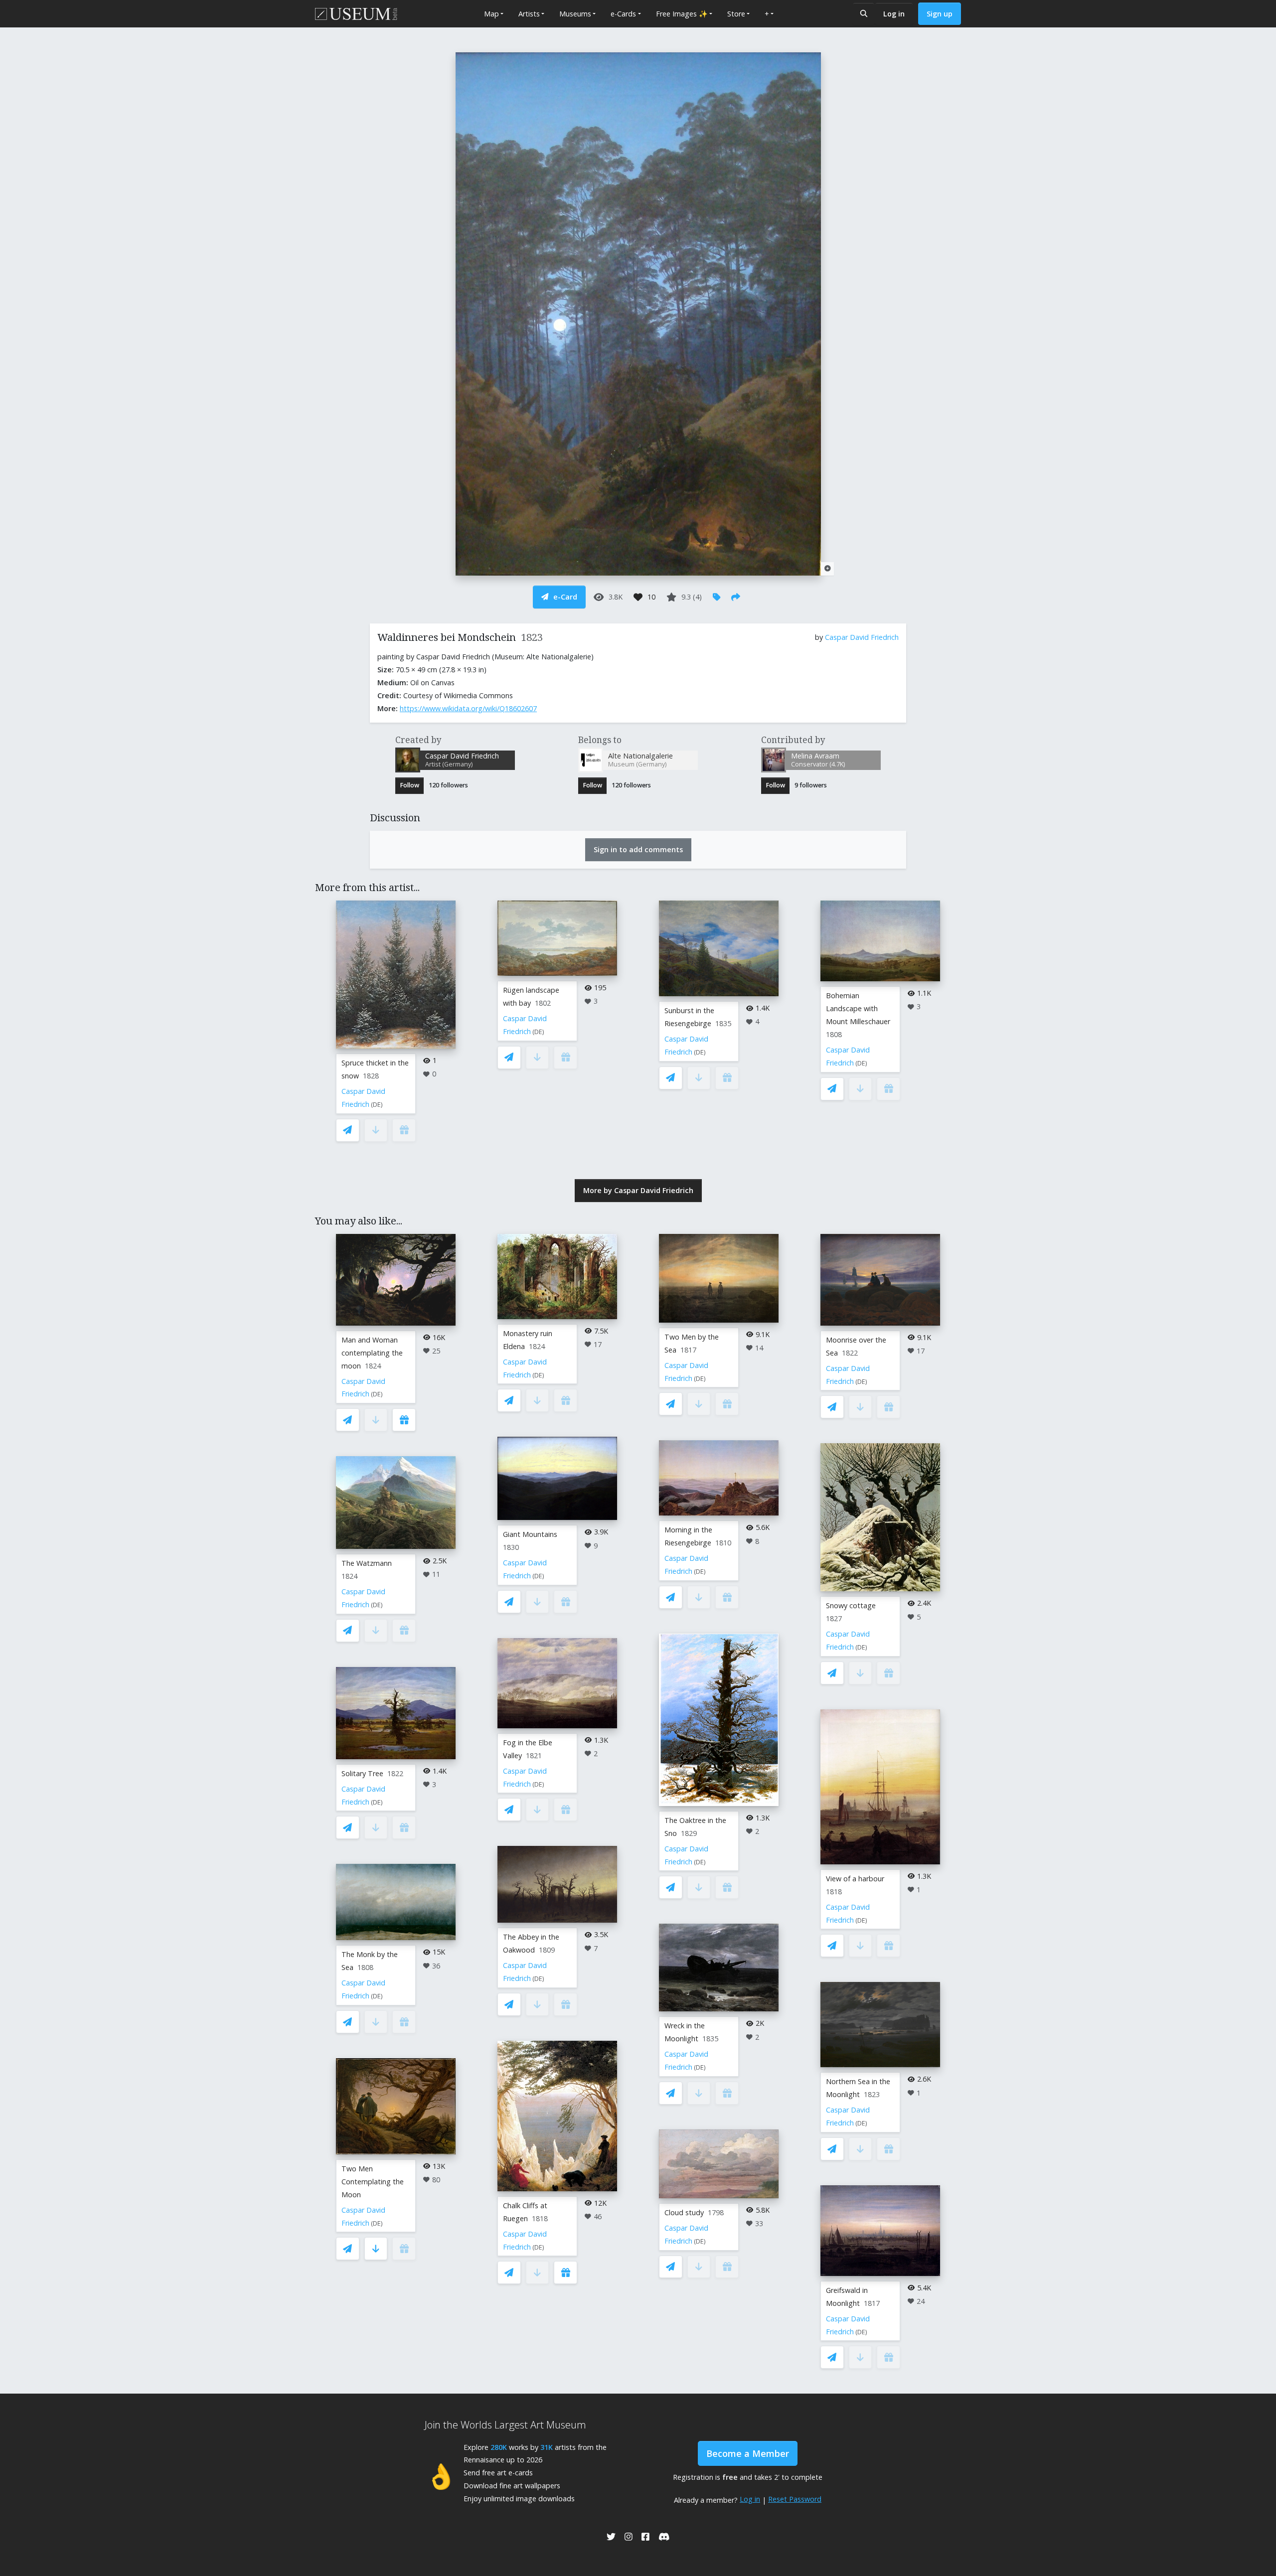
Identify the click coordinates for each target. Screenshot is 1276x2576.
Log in (894, 14)
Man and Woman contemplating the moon (372, 1353)
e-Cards (623, 14)
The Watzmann (367, 1563)
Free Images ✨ (682, 14)
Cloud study (684, 2212)
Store (736, 14)
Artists (529, 14)
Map (491, 14)
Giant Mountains (530, 1534)
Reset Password (795, 2499)
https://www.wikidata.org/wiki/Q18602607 (468, 708)
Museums (575, 14)
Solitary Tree (362, 1773)
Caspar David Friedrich (862, 637)
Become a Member (748, 2453)
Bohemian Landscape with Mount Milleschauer (858, 1008)
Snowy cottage (851, 1605)
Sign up (940, 14)
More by (638, 1190)
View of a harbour (855, 1879)
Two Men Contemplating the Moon (373, 2182)
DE (377, 1105)
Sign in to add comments (638, 849)
